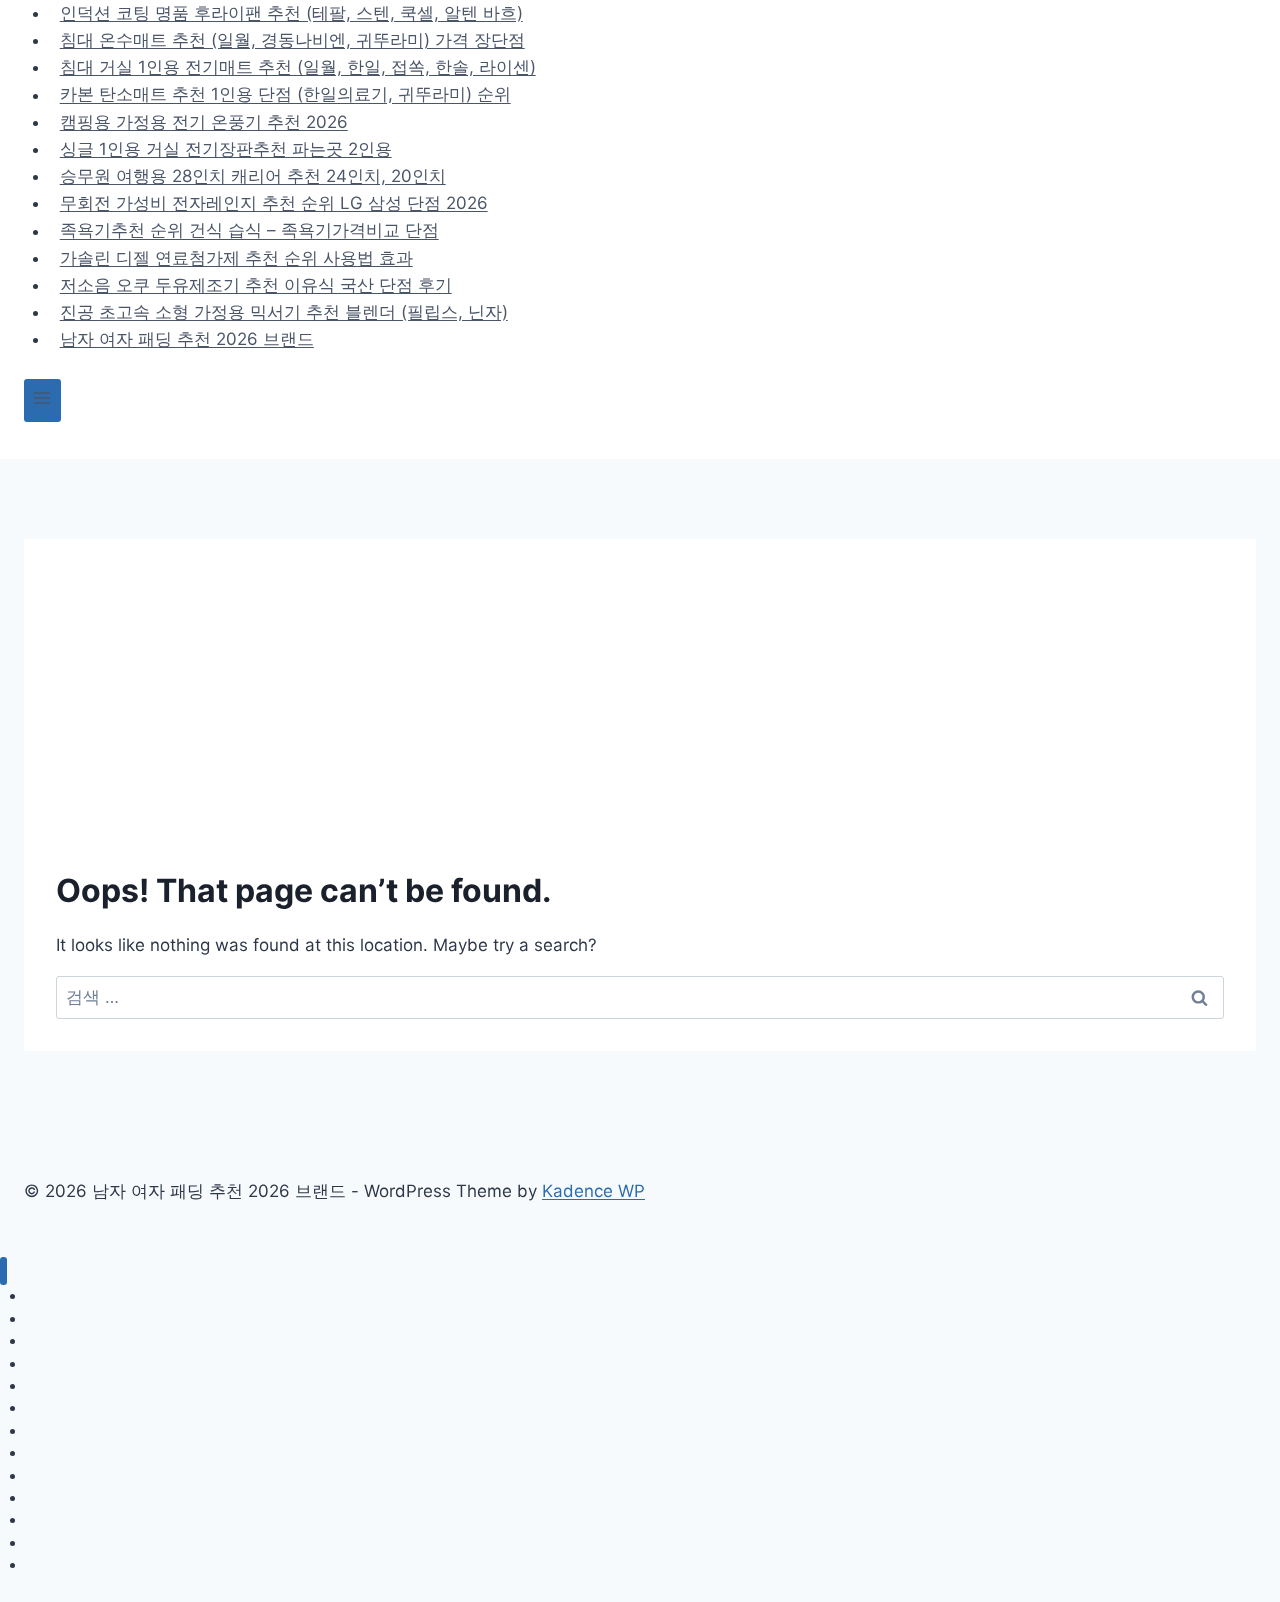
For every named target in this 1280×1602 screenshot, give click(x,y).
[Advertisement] (640, 721)
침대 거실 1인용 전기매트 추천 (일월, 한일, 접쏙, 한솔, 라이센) (298, 67)
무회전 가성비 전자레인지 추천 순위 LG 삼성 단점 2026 (274, 203)
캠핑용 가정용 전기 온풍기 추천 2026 (204, 122)
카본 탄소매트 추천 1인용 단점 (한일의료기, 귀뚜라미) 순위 (285, 95)
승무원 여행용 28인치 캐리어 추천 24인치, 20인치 (253, 176)
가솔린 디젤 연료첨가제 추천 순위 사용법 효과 (236, 258)
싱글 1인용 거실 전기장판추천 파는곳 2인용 (226, 149)
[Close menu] (3, 1271)
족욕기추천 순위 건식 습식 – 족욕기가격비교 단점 (249, 231)
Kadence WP (593, 1191)
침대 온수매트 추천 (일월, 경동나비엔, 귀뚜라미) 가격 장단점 (292, 40)
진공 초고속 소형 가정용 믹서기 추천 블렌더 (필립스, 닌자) (284, 312)
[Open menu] (42, 400)
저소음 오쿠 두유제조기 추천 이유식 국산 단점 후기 (256, 285)
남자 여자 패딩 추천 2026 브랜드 (187, 339)
